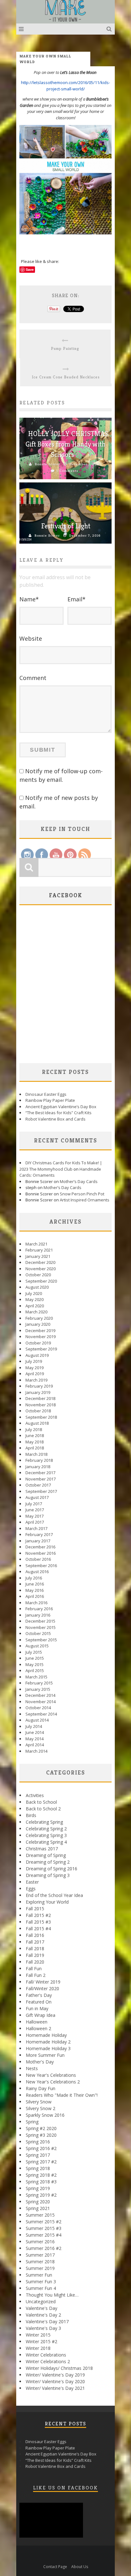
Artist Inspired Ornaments (85, 1200)
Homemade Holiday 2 (48, 2042)
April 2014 (35, 1745)
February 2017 (39, 1534)
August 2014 (37, 1720)
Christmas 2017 (42, 1849)
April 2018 (35, 1448)
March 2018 (36, 1454)
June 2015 (35, 1658)
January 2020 (38, 1324)
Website (31, 638)
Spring (32, 2122)
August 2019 (37, 1355)
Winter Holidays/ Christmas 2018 (59, 2368)
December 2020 (40, 1262)
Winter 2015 (38, 2335)
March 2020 (36, 1312)
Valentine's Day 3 (43, 2328)
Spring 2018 (38, 2168)
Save (30, 269)
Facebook (66, 895)
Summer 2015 (40, 2215)
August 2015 (37, 1646)
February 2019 (39, 1386)
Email (76, 599)
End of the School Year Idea (54, 1895)
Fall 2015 (35, 1909)
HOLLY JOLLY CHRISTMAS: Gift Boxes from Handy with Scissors (67, 444)
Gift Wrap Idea (41, 2015)
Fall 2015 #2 (38, 1915)
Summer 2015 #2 (44, 2222)
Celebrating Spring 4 (46, 1842)
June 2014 (35, 1732)
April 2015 (35, 1670)
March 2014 (36, 1751)
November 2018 (41, 1405)
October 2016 (38, 1559)
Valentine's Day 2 (43, 2315)
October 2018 (38, 1411)
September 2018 (41, 1417)
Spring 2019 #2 (41, 2195)
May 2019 (34, 1368)
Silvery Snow (39, 2102)
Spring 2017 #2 (41, 2162)
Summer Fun (39, 2275)
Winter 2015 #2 (41, 2341)
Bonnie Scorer (48, 464)
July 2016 (34, 1578)
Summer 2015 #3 (44, 2228)
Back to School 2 (43, 1809)
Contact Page (55, 2567)
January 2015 (38, 1689)
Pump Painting (65, 348)
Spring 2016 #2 (41, 2148)
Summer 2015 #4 (44, 2235)
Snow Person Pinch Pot (82, 1194)
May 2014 (34, 1739)
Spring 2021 (38, 2208)
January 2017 (38, 1541)
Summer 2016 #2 (44, 2248)
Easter (32, 1882)
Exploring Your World (47, 1902)
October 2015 (38, 1633)
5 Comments (67, 471)
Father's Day (39, 1995)
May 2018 (34, 1442)
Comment (33, 678)
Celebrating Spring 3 (46, 1835)
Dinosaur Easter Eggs (46, 1094)
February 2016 (39, 1609)
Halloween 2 (38, 2028)
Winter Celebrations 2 (48, 2361)
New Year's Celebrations (51, 2075)
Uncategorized (41, 2301)
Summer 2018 (40, 2262)
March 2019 (36, 1380)
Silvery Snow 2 (41, 2108)
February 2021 (39, 1250)
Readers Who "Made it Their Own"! (62, 2095)
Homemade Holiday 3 (48, 2048)
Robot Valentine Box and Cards (55, 1119)
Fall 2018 (35, 1948)
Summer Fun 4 (41, 2288)
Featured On (39, 2002)
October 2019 (38, 1343)
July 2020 (34, 1293)
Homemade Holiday (46, 2035)
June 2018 (35, 1435)
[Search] (110, 29)
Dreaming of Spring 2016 (52, 1869)
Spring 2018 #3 (41, 2182)
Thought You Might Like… (52, 2295)
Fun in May (37, 2008)
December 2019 (40, 1330)
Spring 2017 (38, 2155)
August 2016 (37, 1572)
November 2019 (41, 1337)
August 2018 (37, 1423)
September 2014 (41, 1714)
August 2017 (37, 1497)
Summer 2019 (40, 2268)
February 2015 (39, 1683)
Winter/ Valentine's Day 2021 (55, 2388)
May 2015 (34, 1664)
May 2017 (34, 1516)
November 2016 (41, 1553)
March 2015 (36, 1677)
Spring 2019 (38, 2188)
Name (29, 599)
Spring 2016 (38, 2142)
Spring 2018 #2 (41, 2175)
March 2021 (36, 1244)
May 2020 (34, 1299)
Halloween (37, 2022)
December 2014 (40, 1695)
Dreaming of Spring (46, 1855)
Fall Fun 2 (36, 1975)
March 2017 (36, 1528)
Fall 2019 (35, 1955)
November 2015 (41, 1627)
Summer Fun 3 (41, 2282)
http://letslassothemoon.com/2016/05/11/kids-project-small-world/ (65, 86)
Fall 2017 (35, 1942)
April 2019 (35, 1374)
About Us (80, 2567)
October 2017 (38, 1485)
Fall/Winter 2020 (42, 1988)
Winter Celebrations (46, 2355)
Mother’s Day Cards (79, 1181)
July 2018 (34, 1429)
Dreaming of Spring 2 (48, 1862)
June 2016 (35, 1584)
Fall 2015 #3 (38, 1922)
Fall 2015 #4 (38, 1929)
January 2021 (38, 1256)
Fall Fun (34, 1968)
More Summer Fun (45, 2055)
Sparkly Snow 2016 (45, 2115)
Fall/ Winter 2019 (43, 1982)
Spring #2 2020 (41, 2128)
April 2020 (35, 1306)
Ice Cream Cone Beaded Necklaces (66, 377)
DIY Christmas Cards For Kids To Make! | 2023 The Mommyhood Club (61, 1166)
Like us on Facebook (65, 2488)
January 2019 (38, 1392)
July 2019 (34, 1361)
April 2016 (35, 1596)
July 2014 (34, 1726)
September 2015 (41, 1640)
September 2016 (41, 1566)
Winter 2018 (38, 2348)
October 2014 (38, 1708)
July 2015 (34, 1652)
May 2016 (34, 1590)
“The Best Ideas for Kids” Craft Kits (59, 1113)
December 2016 (40, 1547)
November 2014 (41, 1702)
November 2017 (41, 1479)
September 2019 (41, 1349)
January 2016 (38, 1615)
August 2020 (37, 1287)
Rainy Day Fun (41, 2088)
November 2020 (41, 1269)
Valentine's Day (41, 2308)
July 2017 (34, 1504)
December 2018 (40, 1398)
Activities (35, 1795)
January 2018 (38, 1467)
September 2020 (41, 1281)
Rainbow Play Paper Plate (50, 1100)
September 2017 (41, 1491)
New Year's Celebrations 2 (53, 2082)
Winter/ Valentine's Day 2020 (55, 2381)
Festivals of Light (66, 526)
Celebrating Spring (44, 1822)
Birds (31, 1815)
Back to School (41, 1802)
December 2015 (40, 1621)
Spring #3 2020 (41, 2135)
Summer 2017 (40, 2255)
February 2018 (39, 1460)
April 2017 (35, 1522)
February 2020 (39, 1318)
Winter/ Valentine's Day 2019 (55, 2375)
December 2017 (40, 1473)
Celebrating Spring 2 (46, 1829)
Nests (32, 2068)
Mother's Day (40, 2062)
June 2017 (35, 1510)
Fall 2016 (35, 1935)
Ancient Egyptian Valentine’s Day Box (61, 1107)
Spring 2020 (38, 2202)
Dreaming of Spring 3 (48, 1875)
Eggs (31, 1889)
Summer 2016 (40, 2242)
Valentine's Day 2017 (47, 2321)
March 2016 (36, 1603)
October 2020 (38, 1275)
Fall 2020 (35, 1962)
